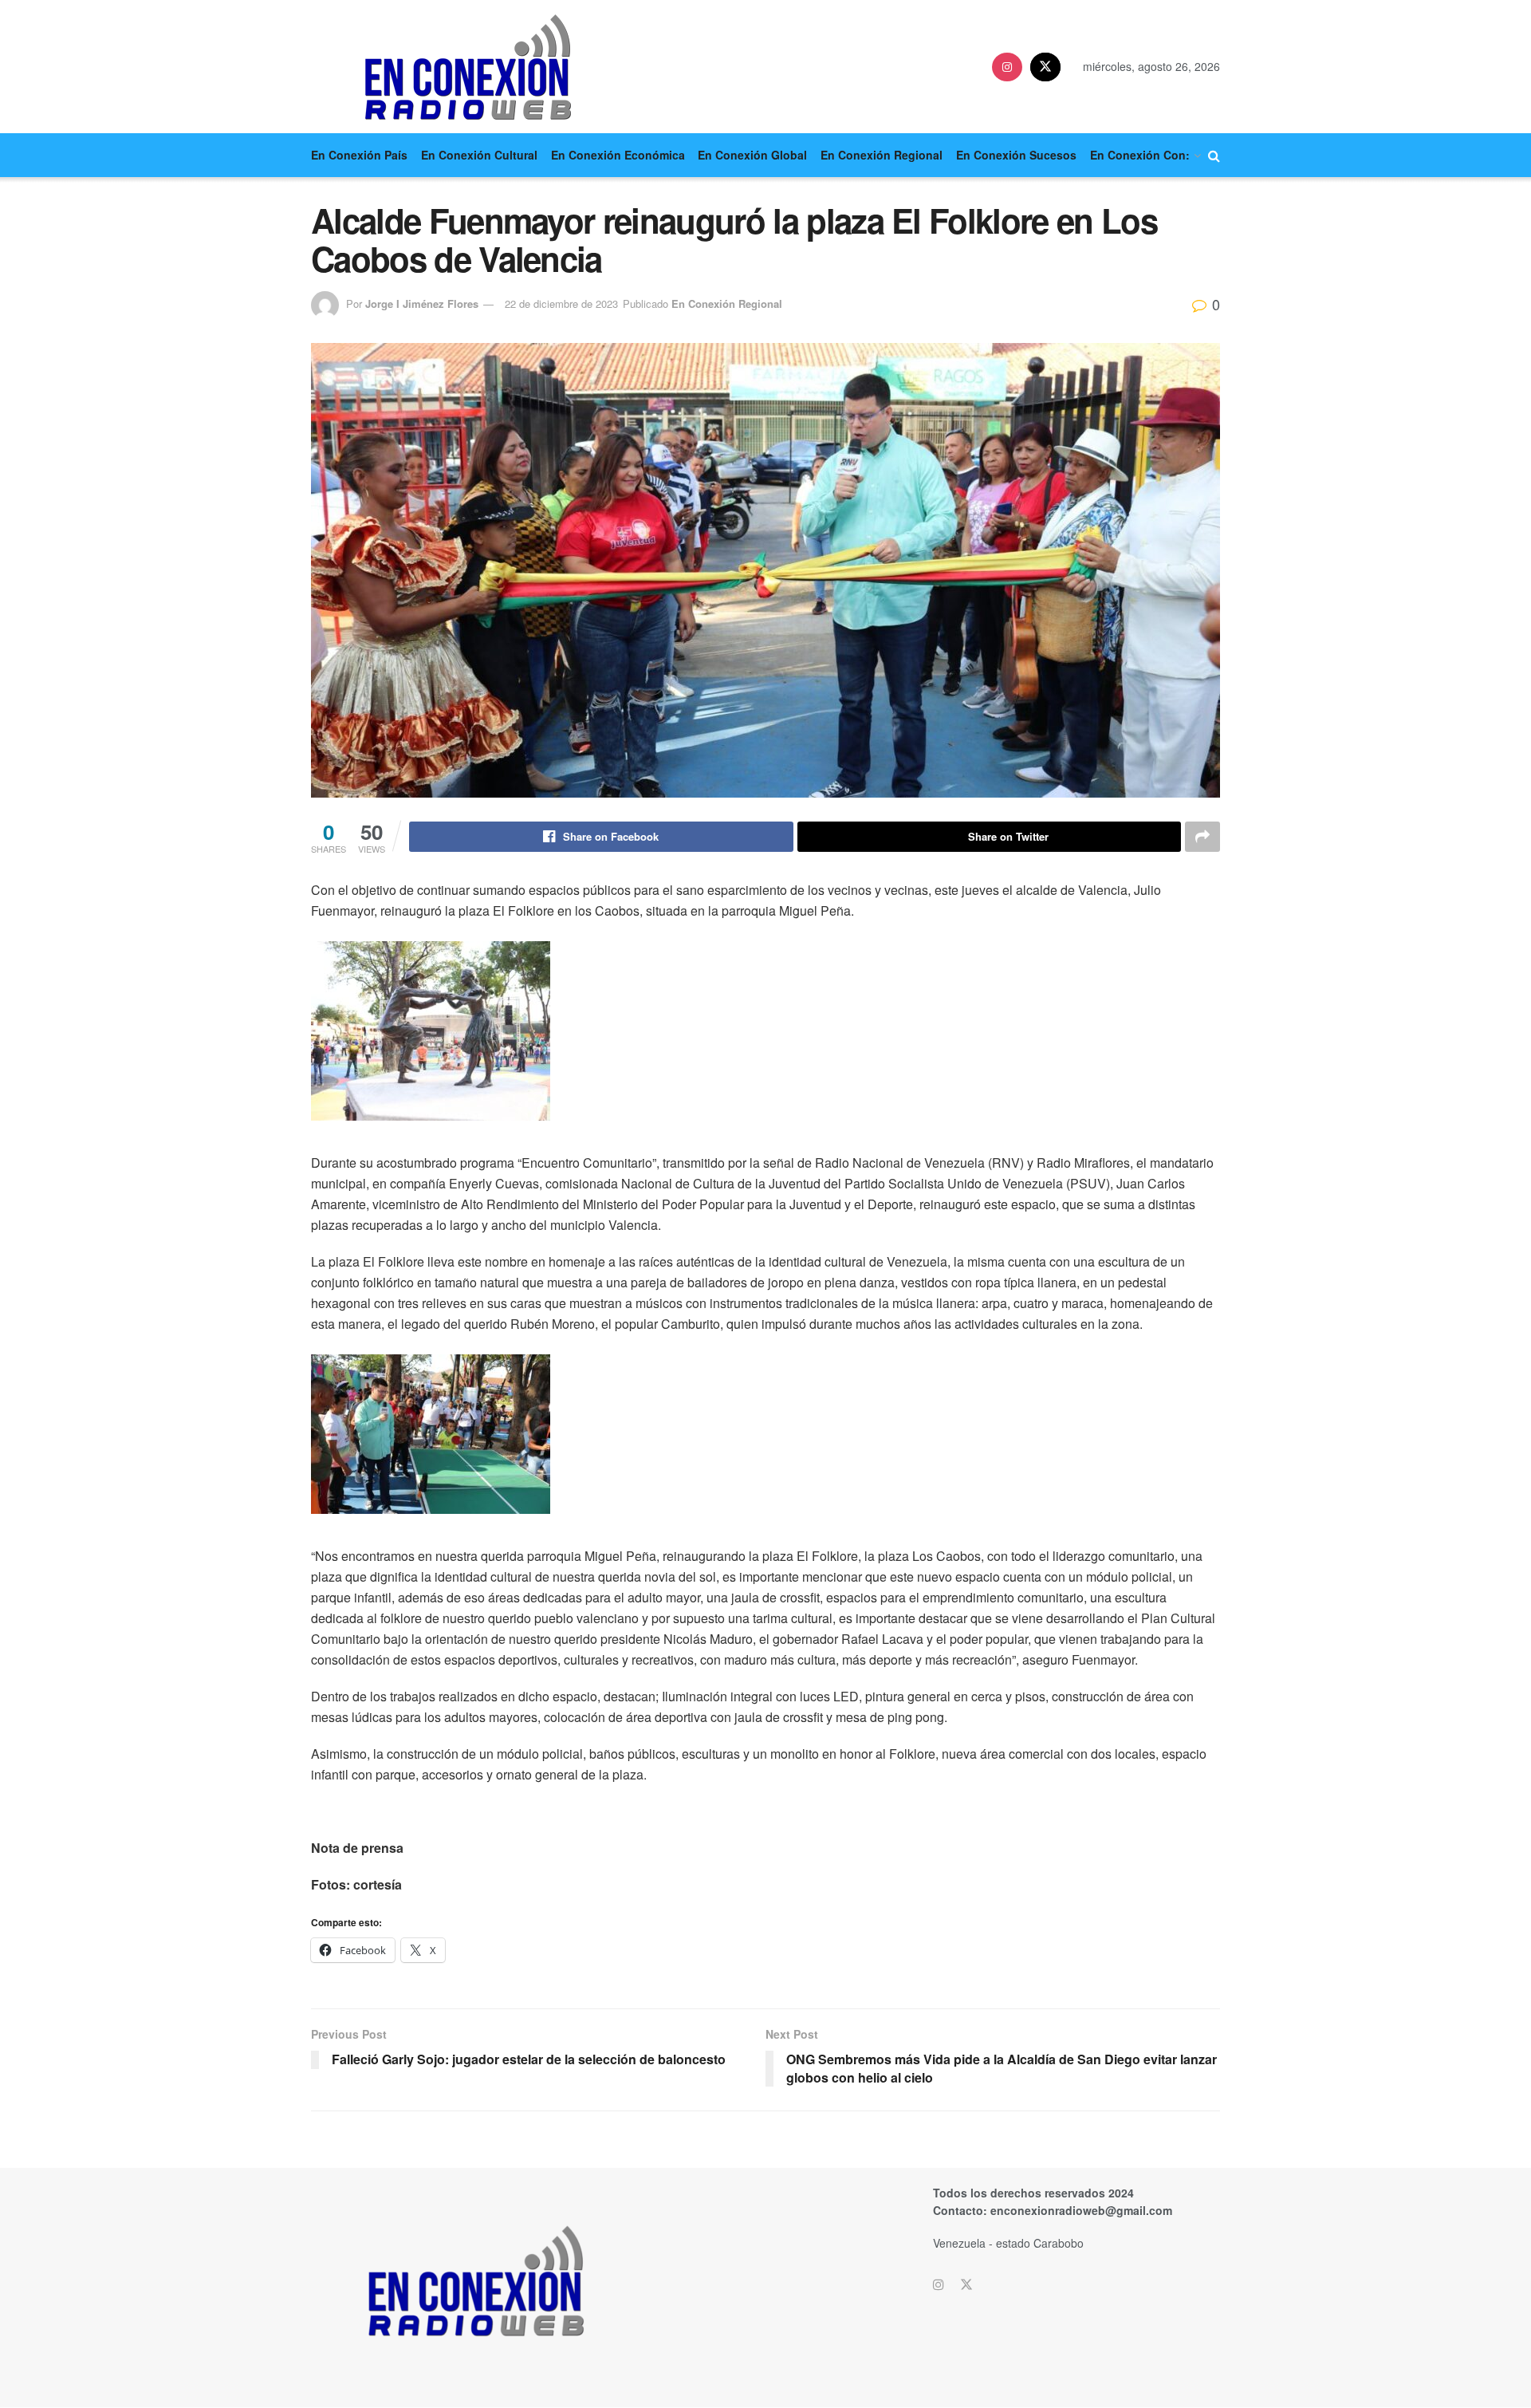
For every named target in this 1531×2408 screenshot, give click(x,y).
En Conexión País (359, 155)
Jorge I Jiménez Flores (422, 303)
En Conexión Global (752, 155)
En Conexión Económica (618, 155)
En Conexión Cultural (479, 155)
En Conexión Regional (882, 155)
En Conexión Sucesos (1016, 155)
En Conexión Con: (1140, 155)
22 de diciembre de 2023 (561, 303)
